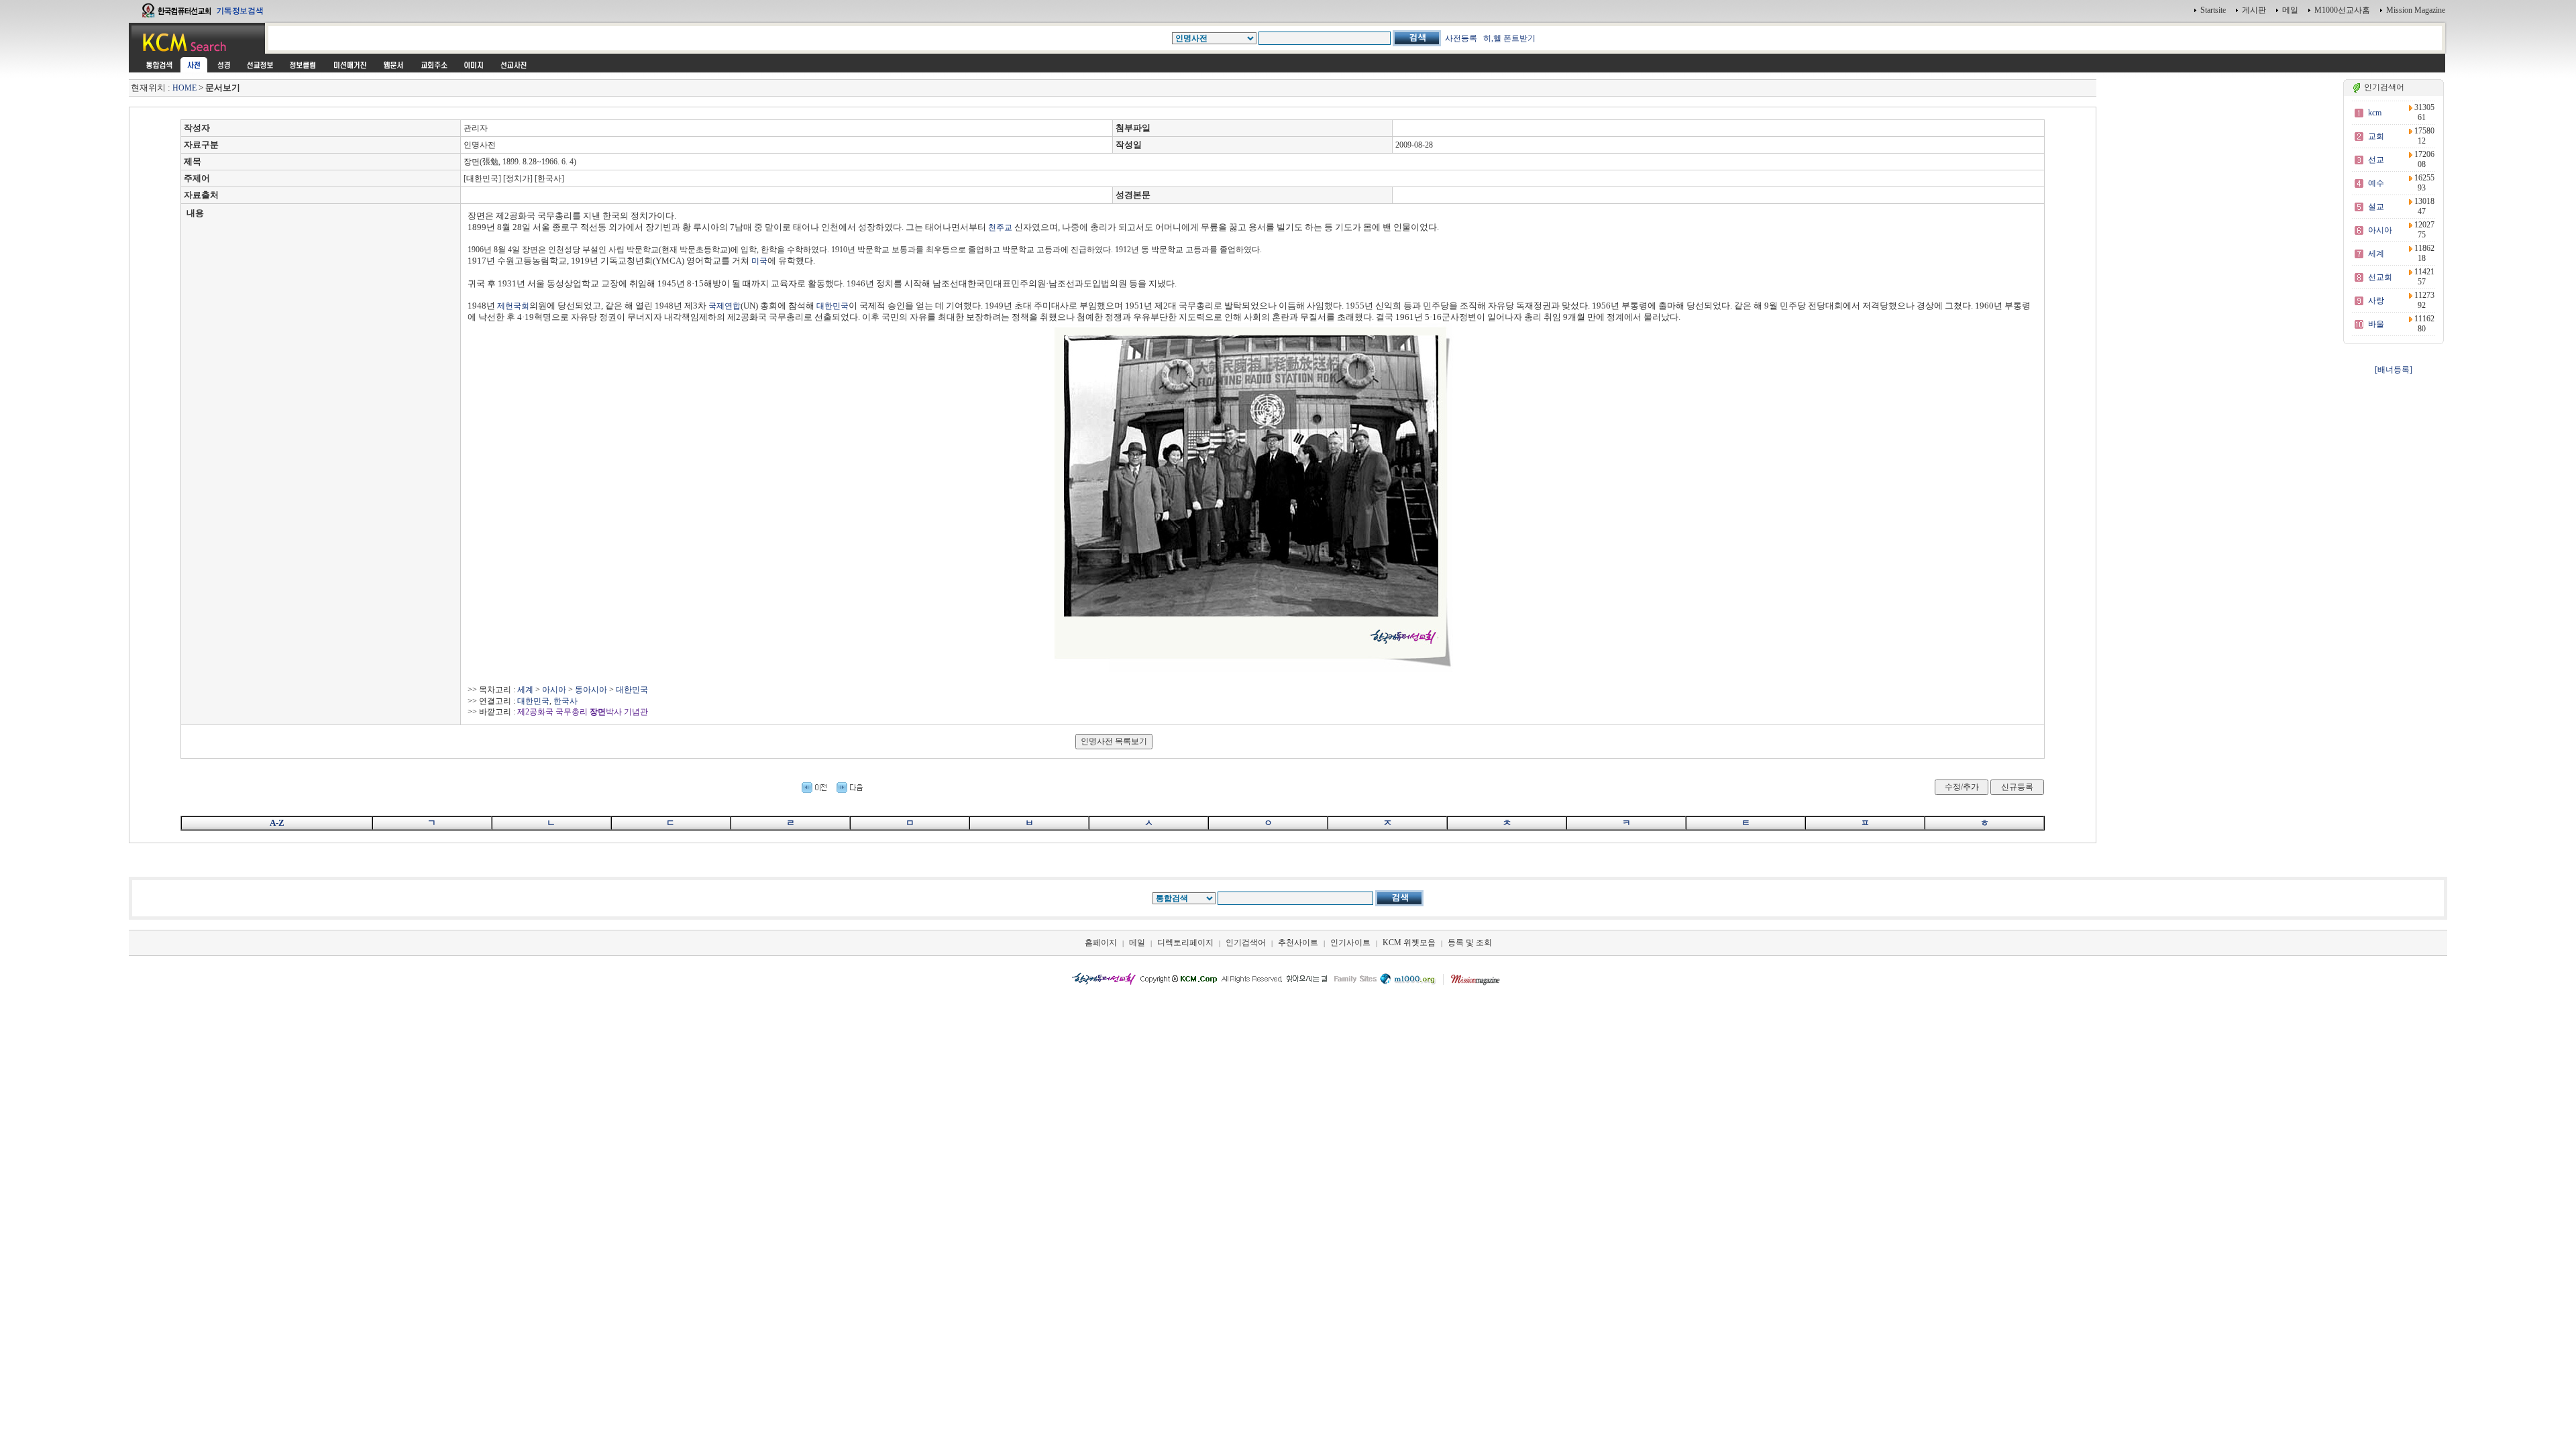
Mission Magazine (2416, 10)
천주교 (1000, 227)
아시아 (554, 690)
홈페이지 (1101, 943)
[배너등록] (2394, 370)
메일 (2290, 10)
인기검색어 (1246, 943)
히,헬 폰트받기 (1509, 38)
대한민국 (833, 306)
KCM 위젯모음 (1409, 943)
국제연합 (724, 306)
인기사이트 (1350, 943)
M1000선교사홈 (2342, 10)
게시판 (2254, 10)
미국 (759, 261)
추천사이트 (1298, 943)
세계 (525, 690)
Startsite (2213, 10)
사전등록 (1461, 38)
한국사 (566, 701)
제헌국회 (513, 306)
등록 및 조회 (1470, 943)
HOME (184, 88)
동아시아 (591, 690)
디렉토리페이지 (1185, 943)
